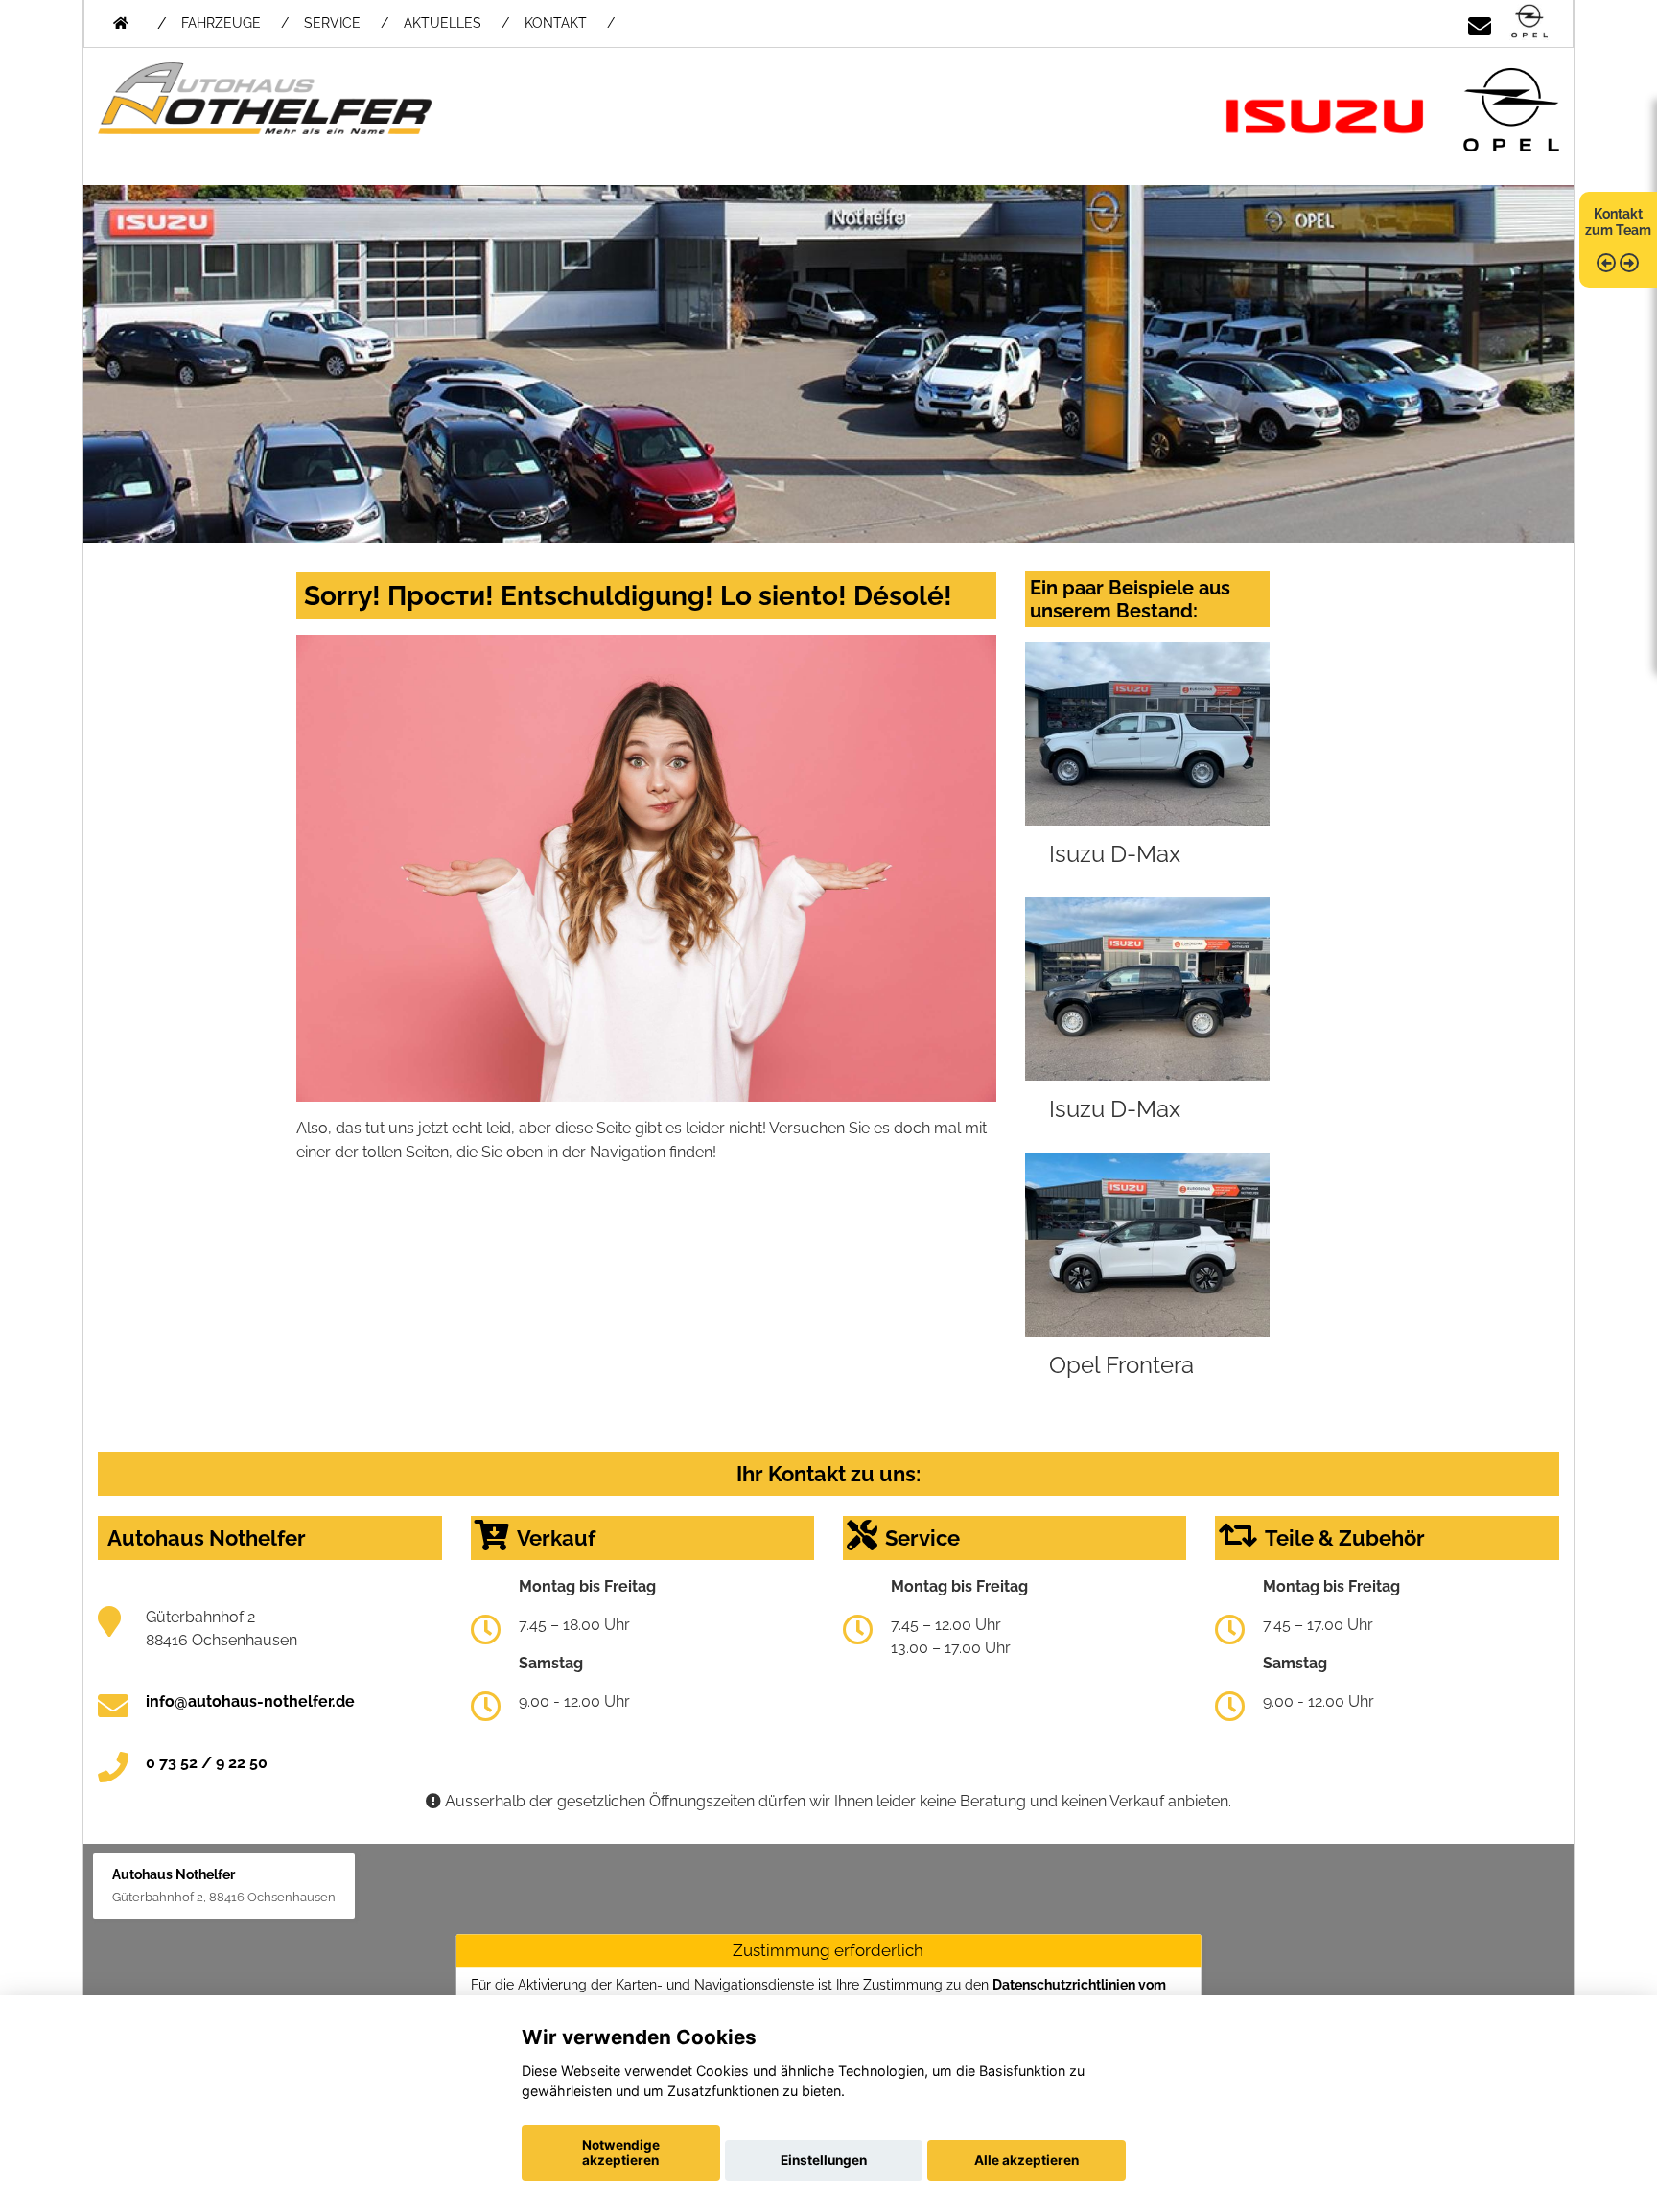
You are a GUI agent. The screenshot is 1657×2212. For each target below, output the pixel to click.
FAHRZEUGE (221, 23)
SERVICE (332, 23)
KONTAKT (556, 23)
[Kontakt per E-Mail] (1480, 23)
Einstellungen (824, 2160)
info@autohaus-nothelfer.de (250, 1701)
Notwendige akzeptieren (621, 2153)
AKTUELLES (443, 23)
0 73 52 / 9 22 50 (207, 1763)
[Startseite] (1529, 23)
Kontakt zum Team (1618, 222)
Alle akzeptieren (1027, 2160)
